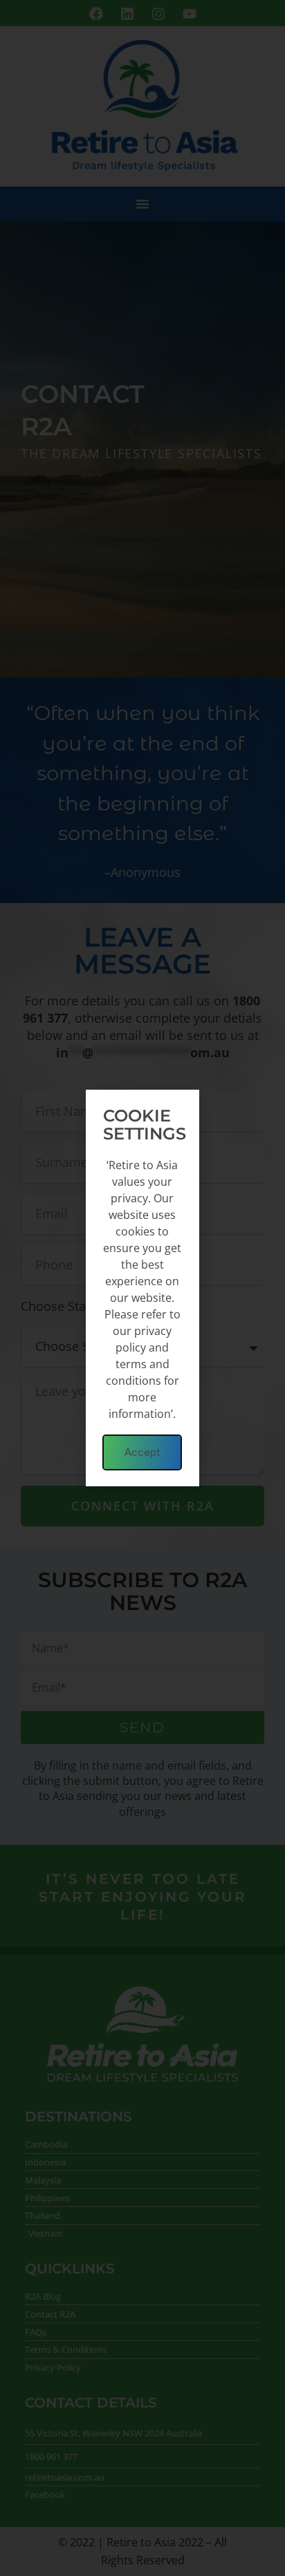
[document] (142, 1288)
